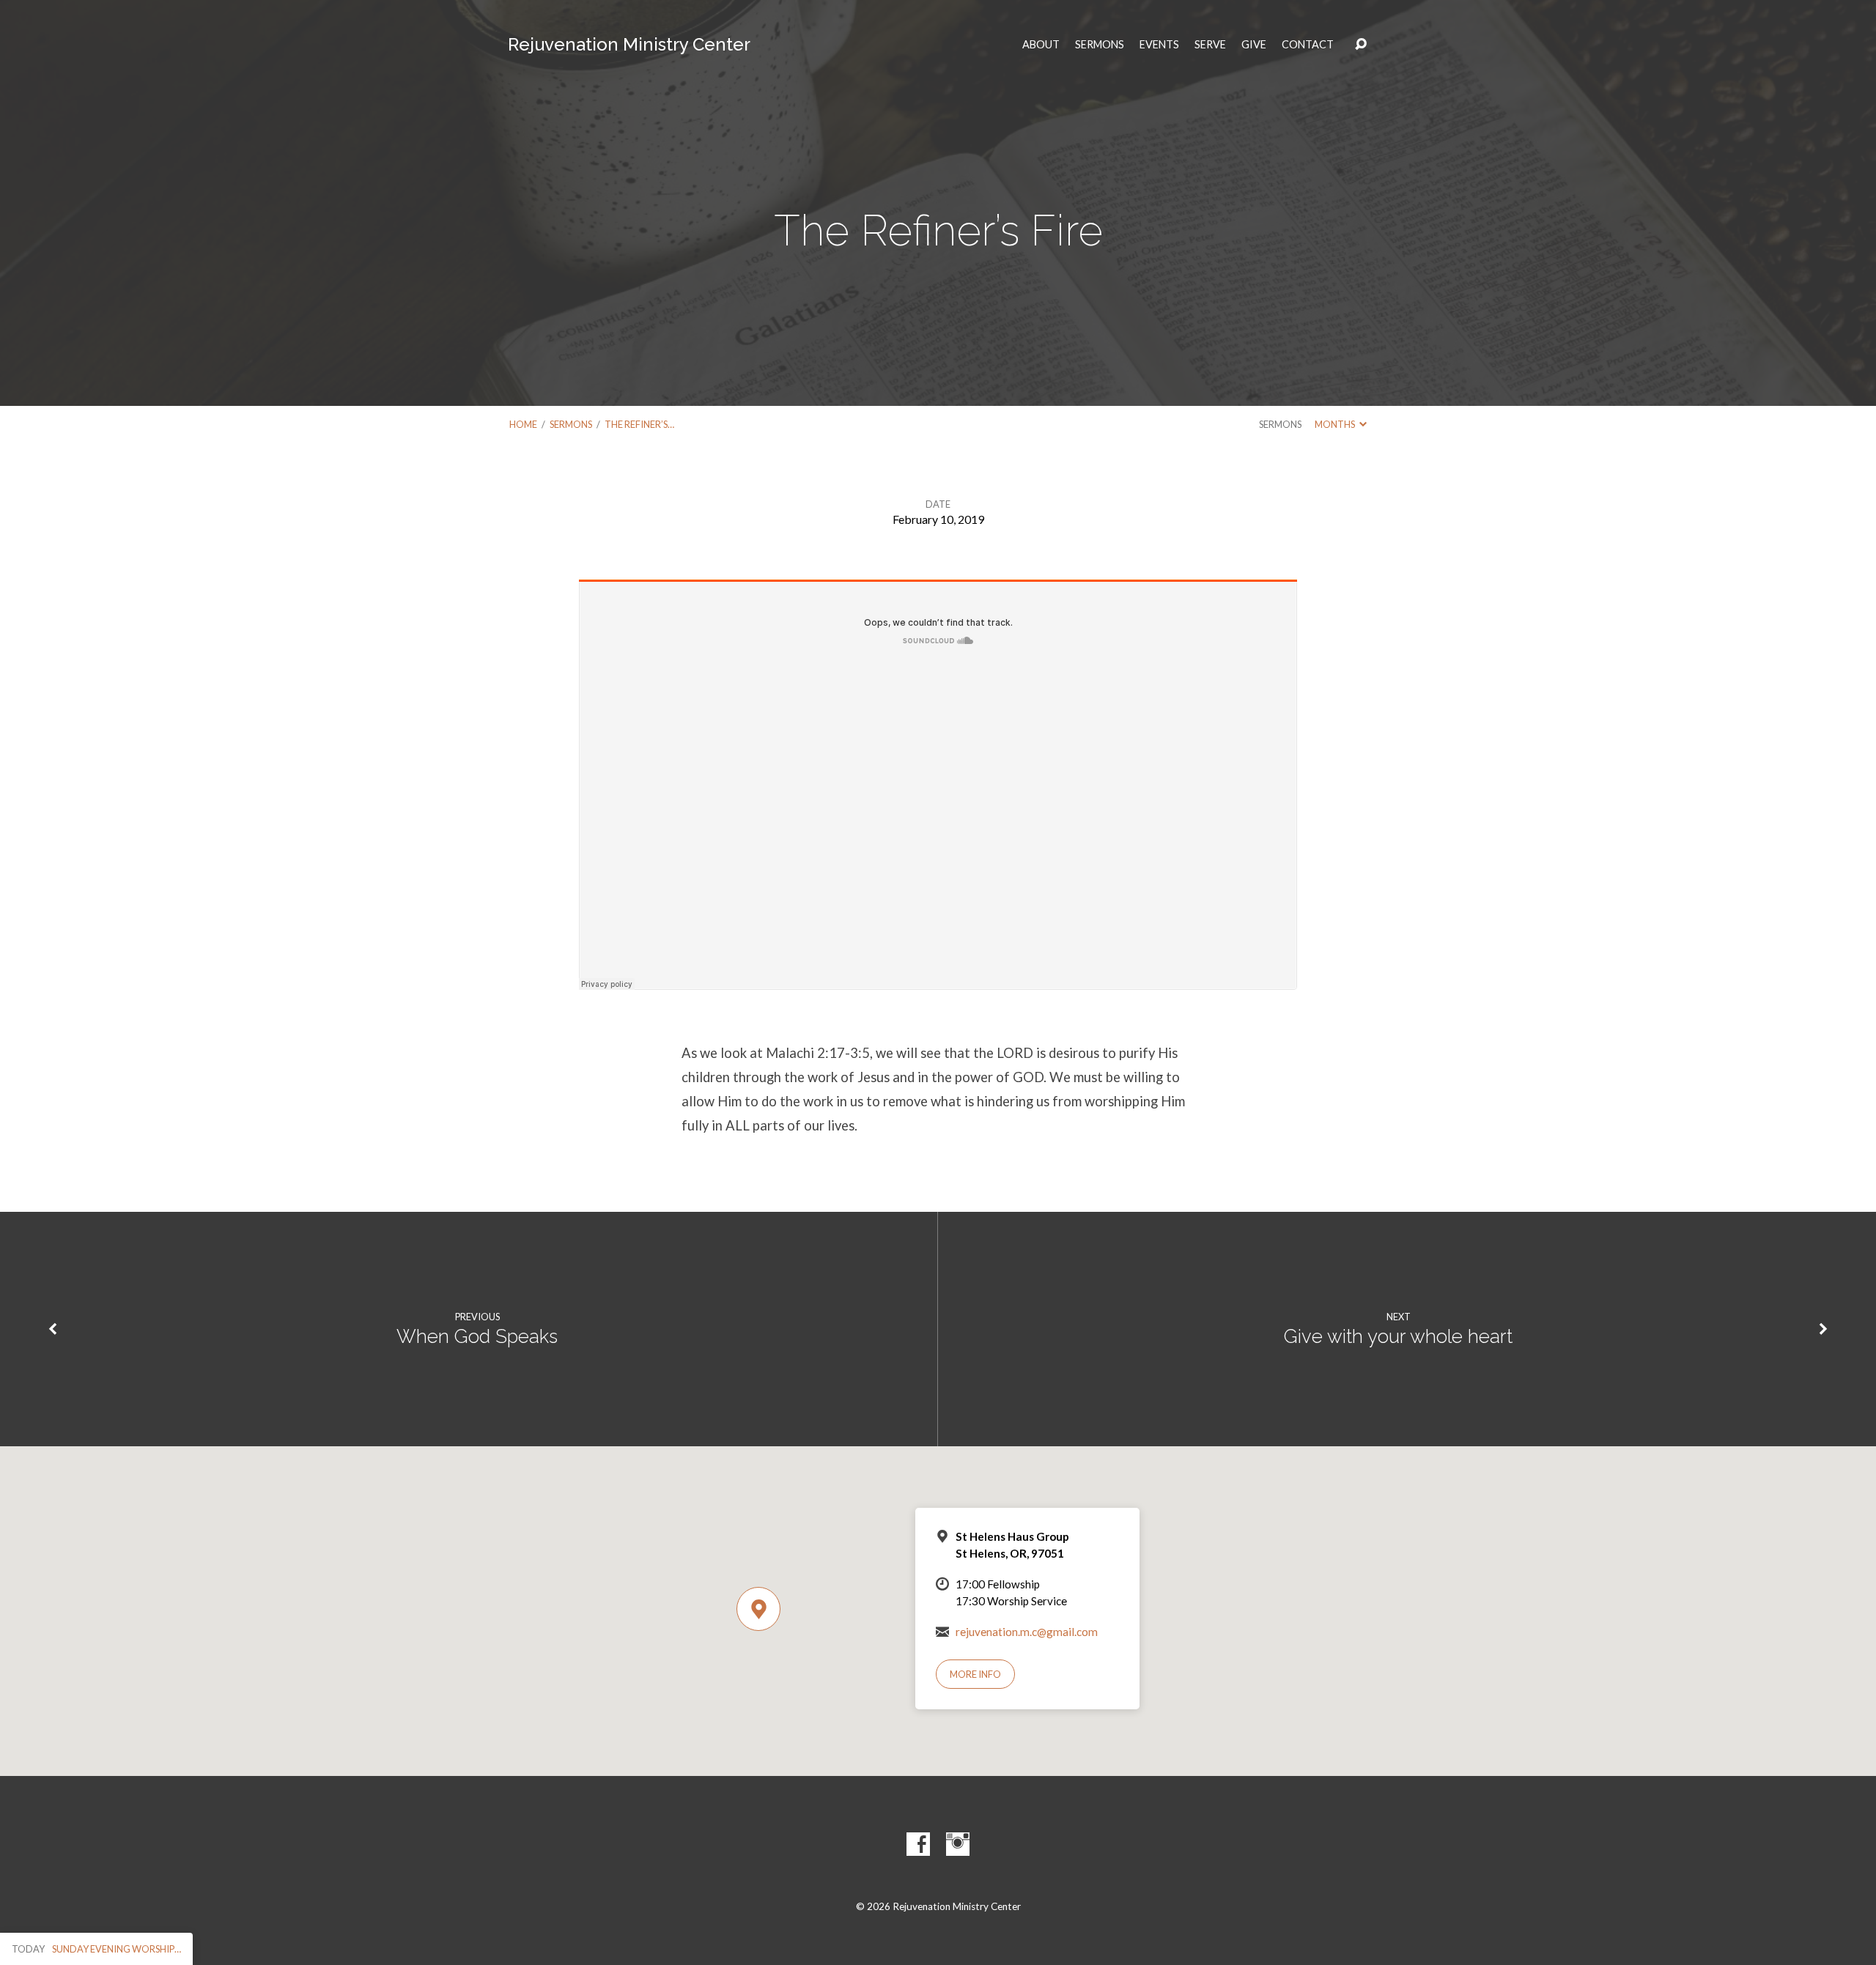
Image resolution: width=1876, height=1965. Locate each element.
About (1041, 45)
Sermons (1100, 45)
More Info (975, 1674)
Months (1336, 424)
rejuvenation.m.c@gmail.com (1027, 1632)
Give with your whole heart (1398, 1336)
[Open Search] (1361, 45)
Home (523, 424)
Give (1254, 45)
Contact (1308, 45)
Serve (1210, 45)
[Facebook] (918, 1844)
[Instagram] (958, 1844)
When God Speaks (477, 1336)
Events (1159, 45)
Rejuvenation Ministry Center (629, 44)
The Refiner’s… (639, 424)
